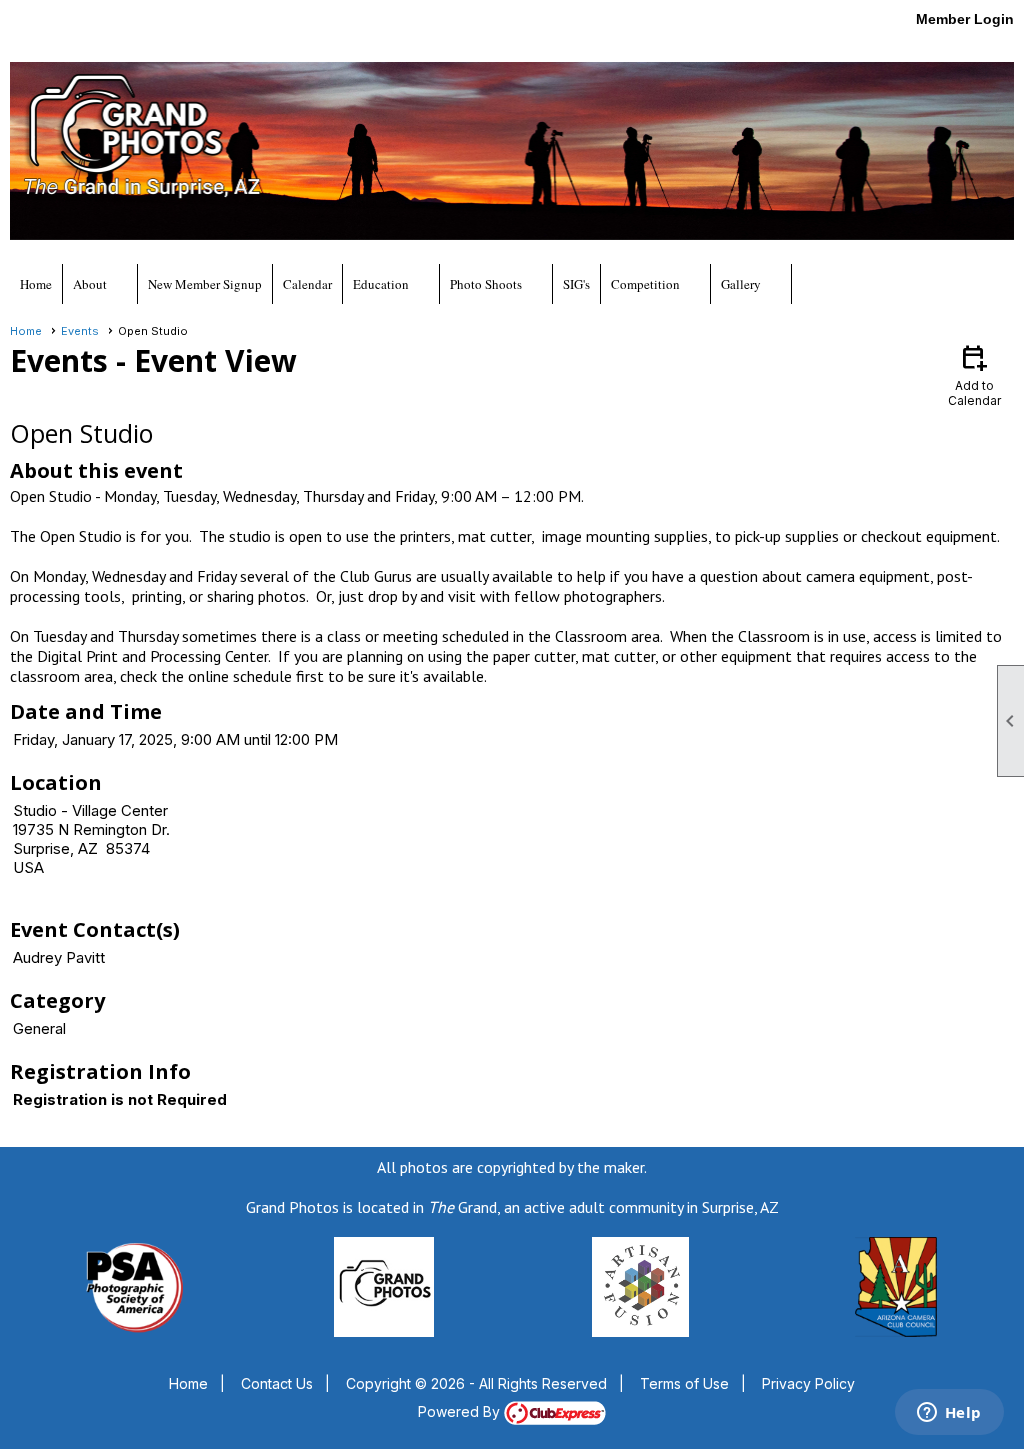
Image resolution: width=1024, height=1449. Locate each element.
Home (36, 284)
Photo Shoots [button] (486, 284)
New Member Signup (205, 284)
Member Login (965, 19)
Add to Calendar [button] (974, 374)
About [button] (90, 284)
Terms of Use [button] (684, 1383)
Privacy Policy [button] (808, 1383)
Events (80, 331)
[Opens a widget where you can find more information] (949, 1414)
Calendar (307, 284)
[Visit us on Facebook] (22, 25)
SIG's (576, 284)
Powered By (461, 1411)
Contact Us (277, 1383)
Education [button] (381, 284)
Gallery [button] (741, 284)
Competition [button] (645, 284)
